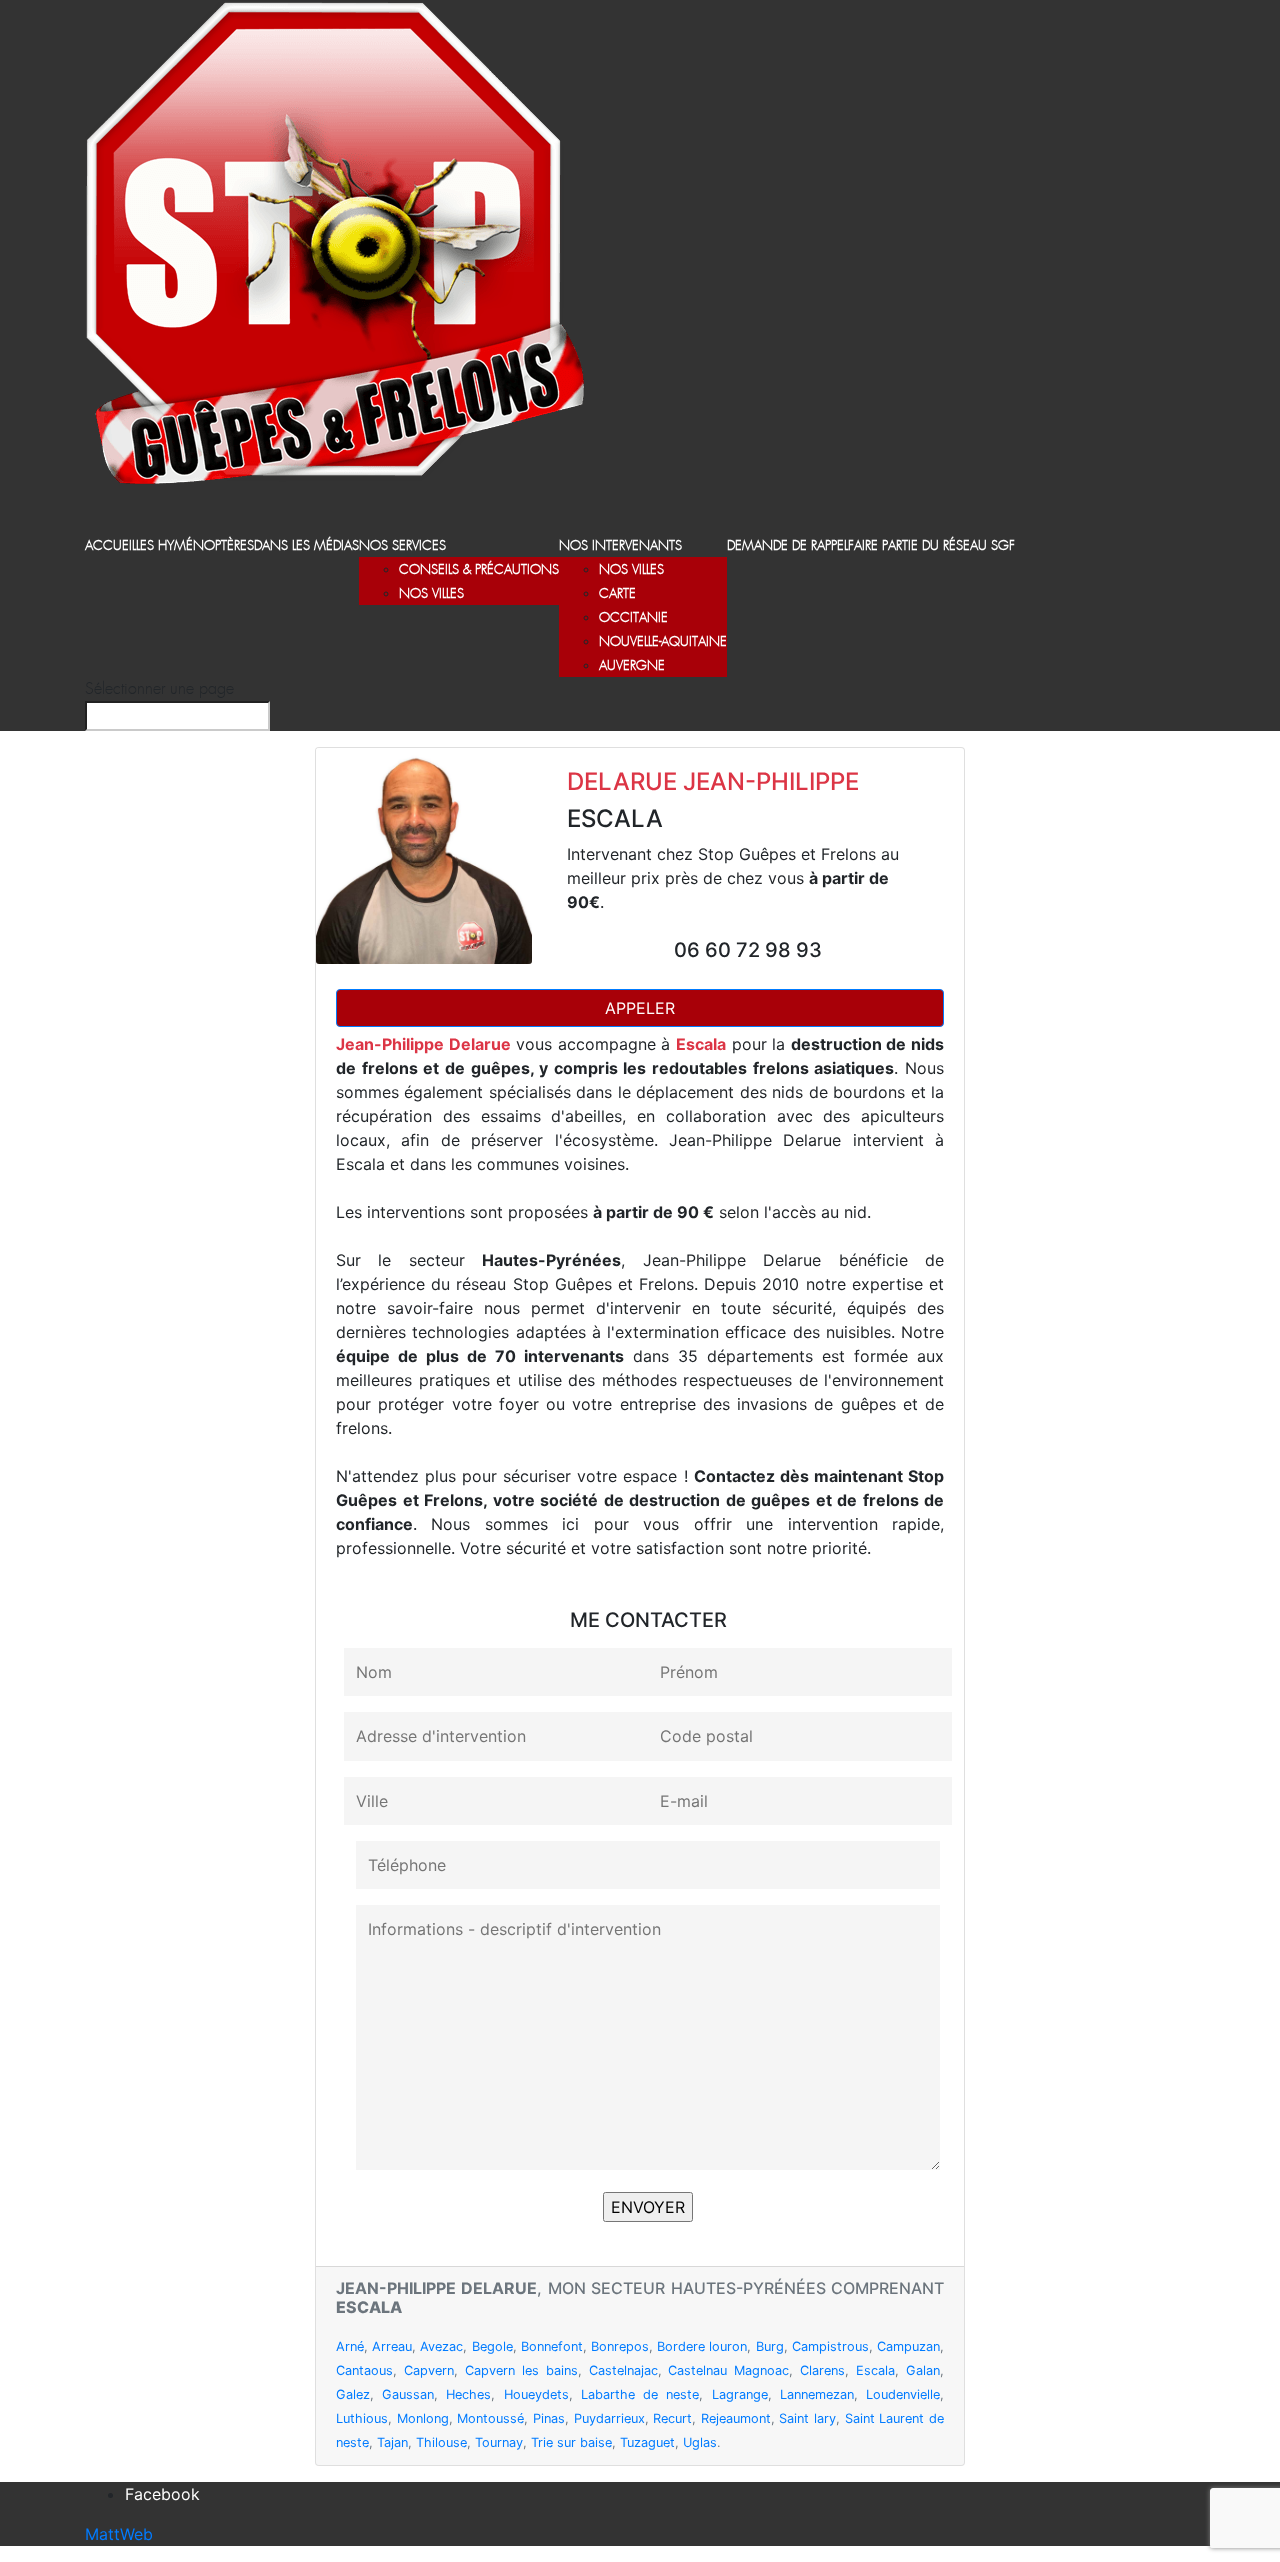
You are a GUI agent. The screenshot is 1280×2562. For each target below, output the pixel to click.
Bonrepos (620, 2346)
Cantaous (364, 2370)
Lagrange (740, 2394)
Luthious (362, 2418)
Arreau (392, 2346)
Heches (468, 2394)
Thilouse (441, 2442)
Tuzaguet (647, 2442)
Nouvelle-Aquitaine (663, 642)
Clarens (822, 2370)
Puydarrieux (609, 2418)
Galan (923, 2370)
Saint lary (807, 2418)
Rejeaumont (736, 2418)
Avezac (441, 2346)
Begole (492, 2346)
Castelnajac (623, 2370)
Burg (770, 2346)
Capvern (429, 2370)
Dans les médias (306, 546)
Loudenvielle (903, 2394)
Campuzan (908, 2346)
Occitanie (633, 618)
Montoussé (490, 2418)
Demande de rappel (787, 546)
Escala (875, 2370)
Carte (617, 594)
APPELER (640, 1008)
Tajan (392, 2442)
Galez (353, 2394)
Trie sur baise (571, 2442)
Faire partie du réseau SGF (931, 546)
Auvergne (632, 666)
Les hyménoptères (195, 546)
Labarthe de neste (640, 2394)
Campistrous (830, 2346)
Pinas (549, 2418)
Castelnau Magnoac (728, 2370)
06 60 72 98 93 (748, 950)
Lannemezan (817, 2394)
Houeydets (536, 2394)
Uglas (700, 2442)
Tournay (499, 2442)
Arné (350, 2346)
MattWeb (119, 2534)
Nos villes (431, 594)
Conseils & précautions (479, 570)
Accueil (110, 546)
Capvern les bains (521, 2370)
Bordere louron (702, 2346)
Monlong (423, 2418)
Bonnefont (552, 2346)
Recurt (672, 2418)
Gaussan (408, 2394)
